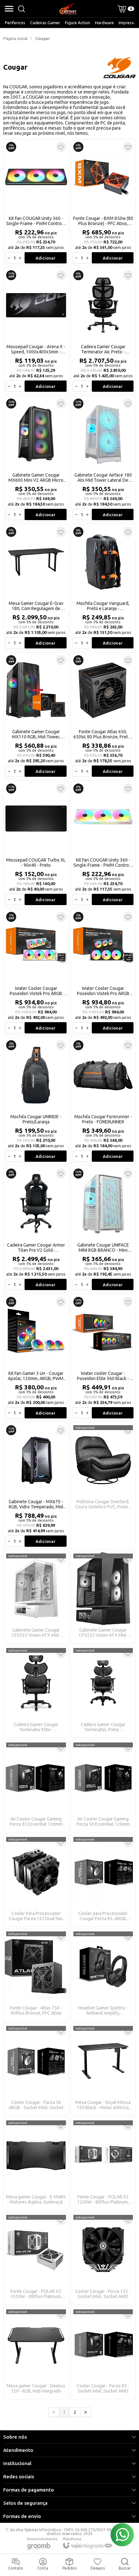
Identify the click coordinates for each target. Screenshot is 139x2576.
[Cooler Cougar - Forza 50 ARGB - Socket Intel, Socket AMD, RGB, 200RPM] (36, 2069)
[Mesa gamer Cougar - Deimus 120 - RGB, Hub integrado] (36, 2353)
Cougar (43, 38)
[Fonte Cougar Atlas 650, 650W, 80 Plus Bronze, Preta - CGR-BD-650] (103, 716)
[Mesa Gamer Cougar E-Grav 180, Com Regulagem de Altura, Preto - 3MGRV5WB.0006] (36, 587)
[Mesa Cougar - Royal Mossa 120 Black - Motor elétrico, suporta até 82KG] (103, 2069)
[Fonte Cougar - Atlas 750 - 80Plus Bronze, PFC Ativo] (36, 1975)
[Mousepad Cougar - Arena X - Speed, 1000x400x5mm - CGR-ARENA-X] (36, 331)
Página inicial (15, 38)
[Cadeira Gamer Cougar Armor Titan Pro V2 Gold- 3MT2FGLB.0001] (36, 1229)
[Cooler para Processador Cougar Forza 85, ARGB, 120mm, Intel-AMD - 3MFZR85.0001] (103, 1880)
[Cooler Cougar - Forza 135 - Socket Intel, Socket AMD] (103, 2258)
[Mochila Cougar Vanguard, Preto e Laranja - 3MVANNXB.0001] (103, 587)
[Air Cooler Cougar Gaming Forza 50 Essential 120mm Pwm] (103, 1786)
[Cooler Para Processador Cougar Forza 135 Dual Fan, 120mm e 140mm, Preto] (36, 1880)
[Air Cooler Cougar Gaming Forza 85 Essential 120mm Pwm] (36, 1786)
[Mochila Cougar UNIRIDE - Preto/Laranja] (36, 1101)
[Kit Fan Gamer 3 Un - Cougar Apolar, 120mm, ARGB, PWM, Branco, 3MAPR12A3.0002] (36, 1357)
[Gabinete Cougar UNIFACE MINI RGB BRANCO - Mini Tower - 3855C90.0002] (103, 1229)
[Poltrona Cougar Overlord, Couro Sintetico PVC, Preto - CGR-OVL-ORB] (103, 1486)
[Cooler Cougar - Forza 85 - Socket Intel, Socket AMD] (103, 2353)
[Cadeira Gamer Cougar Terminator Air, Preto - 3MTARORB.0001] (103, 331)
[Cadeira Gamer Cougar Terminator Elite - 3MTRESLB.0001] (36, 1692)
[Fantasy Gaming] (68, 9)
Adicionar (45, 258)
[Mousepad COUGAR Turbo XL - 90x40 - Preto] (36, 844)
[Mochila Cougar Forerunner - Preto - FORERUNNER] (103, 1101)
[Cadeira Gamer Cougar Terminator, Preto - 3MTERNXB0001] (103, 1692)
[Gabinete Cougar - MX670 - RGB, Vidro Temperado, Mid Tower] (36, 1486)
